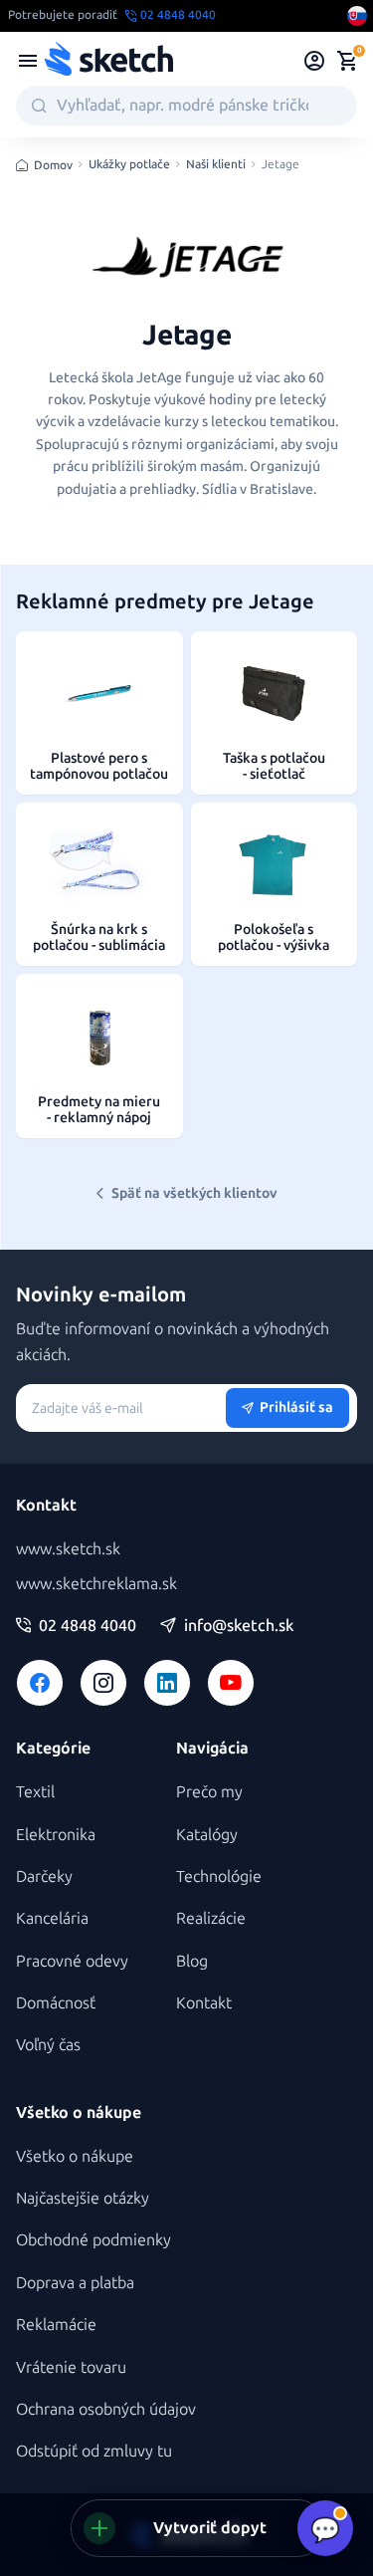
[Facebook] (40, 1683)
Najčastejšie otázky (83, 2198)
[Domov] (108, 61)
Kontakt (204, 2003)
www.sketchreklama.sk (96, 1584)
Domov (53, 165)
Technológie (219, 1876)
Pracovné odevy (72, 1961)
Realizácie (211, 1918)
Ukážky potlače (129, 165)
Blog (192, 1961)
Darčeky (44, 1876)
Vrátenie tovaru (71, 2367)
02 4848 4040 (88, 1626)
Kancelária (52, 1918)
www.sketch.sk (68, 1549)
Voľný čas (48, 2045)
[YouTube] (231, 1683)
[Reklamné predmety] (28, 61)
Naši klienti (216, 165)
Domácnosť (56, 2003)
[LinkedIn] (167, 1683)
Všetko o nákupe (75, 2156)
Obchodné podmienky (93, 2240)
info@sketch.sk (239, 1626)
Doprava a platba (75, 2283)
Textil (35, 1792)
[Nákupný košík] (347, 61)
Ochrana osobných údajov (106, 2409)
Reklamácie (56, 2325)
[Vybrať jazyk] (357, 16)
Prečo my (209, 1792)
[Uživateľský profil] (315, 61)
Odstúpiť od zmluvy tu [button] (94, 2451)
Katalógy (207, 1835)
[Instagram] (103, 1683)
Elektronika (56, 1835)
